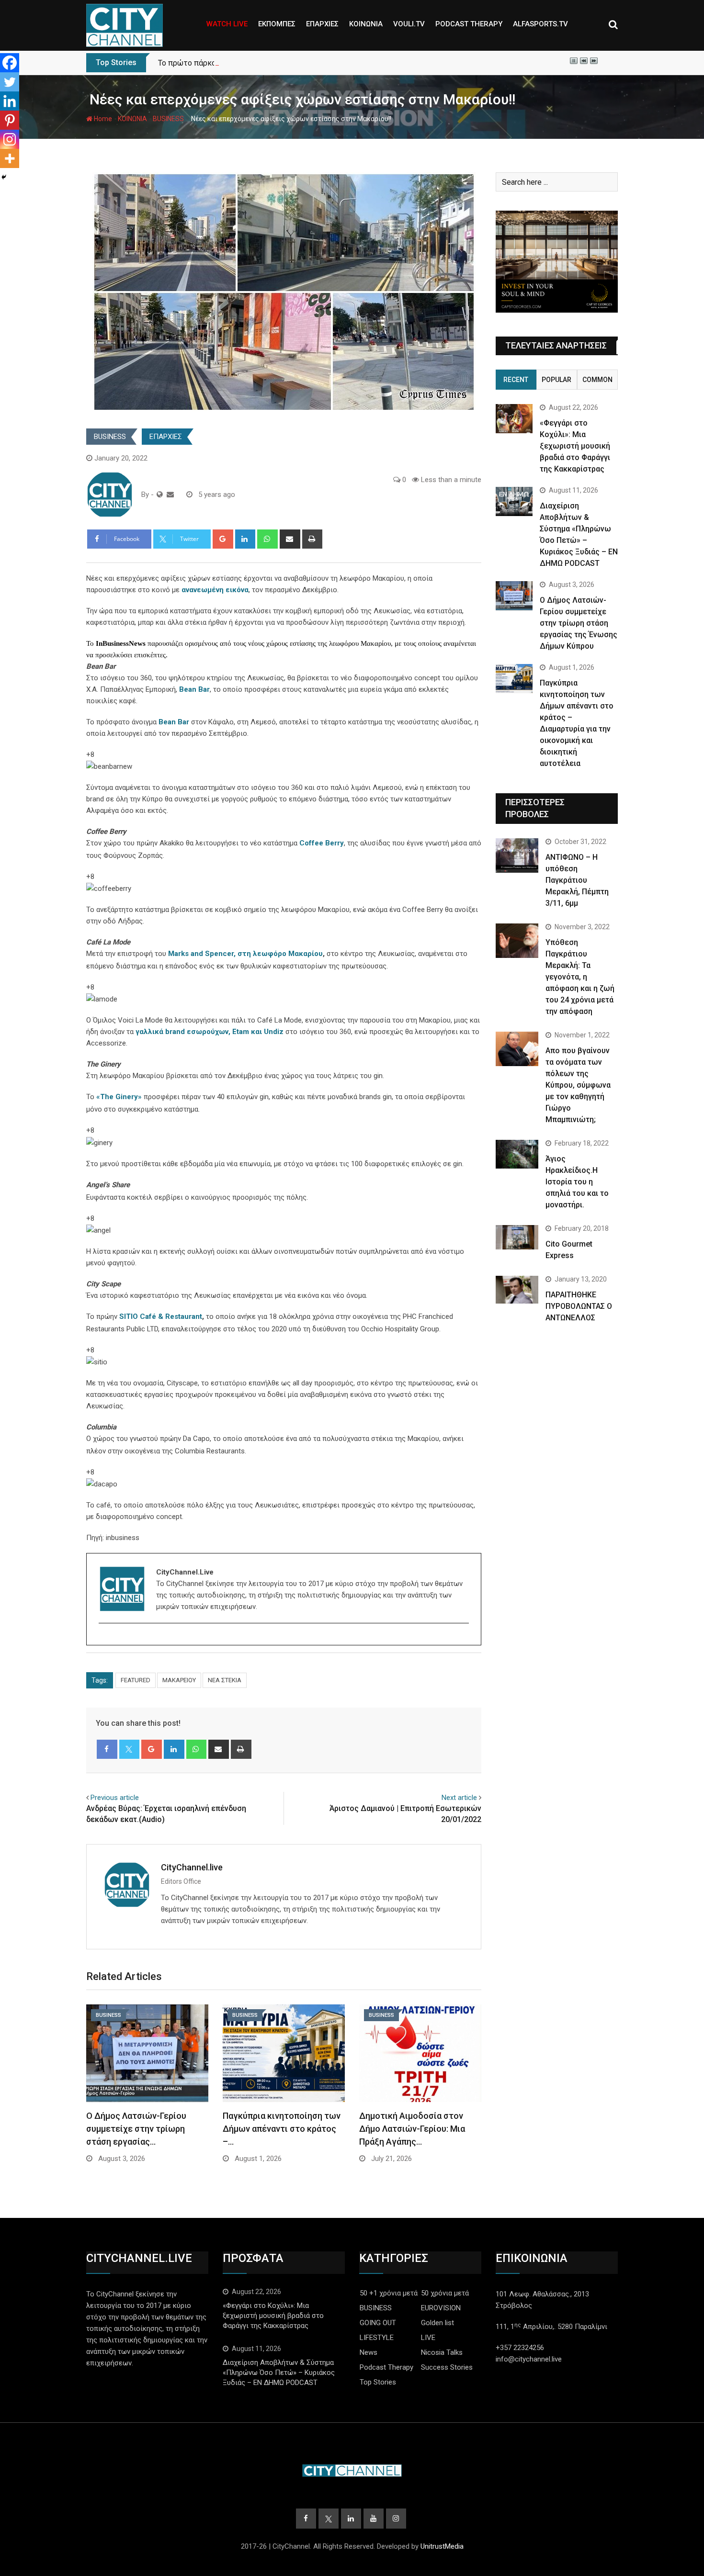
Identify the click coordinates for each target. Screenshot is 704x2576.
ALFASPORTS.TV (540, 24)
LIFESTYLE (377, 2338)
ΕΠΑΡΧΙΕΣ (322, 24)
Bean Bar (194, 689)
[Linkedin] (10, 101)
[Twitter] (10, 82)
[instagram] (105, 1640)
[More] (10, 158)
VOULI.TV (409, 24)
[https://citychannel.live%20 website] (160, 495)
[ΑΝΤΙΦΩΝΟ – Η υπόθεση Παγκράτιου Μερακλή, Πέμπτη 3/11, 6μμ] (517, 855)
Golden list (437, 2323)
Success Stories (447, 2367)
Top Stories (378, 2382)
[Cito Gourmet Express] (517, 1237)
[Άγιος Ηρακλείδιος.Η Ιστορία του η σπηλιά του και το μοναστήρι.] (517, 1154)
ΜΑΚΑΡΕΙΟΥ (179, 1680)
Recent (516, 380)
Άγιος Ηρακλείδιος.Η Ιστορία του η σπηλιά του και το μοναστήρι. (577, 1182)
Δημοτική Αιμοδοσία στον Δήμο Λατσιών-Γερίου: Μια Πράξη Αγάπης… (412, 2129)
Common (597, 380)
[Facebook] (10, 63)
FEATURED (136, 1680)
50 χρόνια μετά (445, 2293)
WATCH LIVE (227, 24)
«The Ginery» (119, 1097)
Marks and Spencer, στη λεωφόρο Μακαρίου (245, 954)
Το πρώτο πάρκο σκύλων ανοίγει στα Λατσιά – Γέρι (248, 63)
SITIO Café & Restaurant (161, 1316)
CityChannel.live (192, 1867)
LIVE (428, 2338)
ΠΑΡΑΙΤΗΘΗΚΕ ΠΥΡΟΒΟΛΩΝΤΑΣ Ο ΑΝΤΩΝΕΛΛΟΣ (579, 1306)
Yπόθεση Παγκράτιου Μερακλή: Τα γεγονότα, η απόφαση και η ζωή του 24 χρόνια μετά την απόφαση (580, 977)
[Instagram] (10, 139)
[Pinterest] (10, 120)
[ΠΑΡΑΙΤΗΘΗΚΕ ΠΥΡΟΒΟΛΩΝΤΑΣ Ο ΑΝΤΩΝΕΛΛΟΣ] (517, 1290)
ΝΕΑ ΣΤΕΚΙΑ (225, 1680)
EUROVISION (441, 2308)
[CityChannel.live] (170, 495)
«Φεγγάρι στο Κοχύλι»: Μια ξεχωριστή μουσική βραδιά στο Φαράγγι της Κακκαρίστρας (575, 446)
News (369, 2352)
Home (102, 119)
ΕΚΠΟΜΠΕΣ (277, 24)
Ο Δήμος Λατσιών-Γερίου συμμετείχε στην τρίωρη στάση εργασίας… (136, 2129)
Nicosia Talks (442, 2352)
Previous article (115, 1798)
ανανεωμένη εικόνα (215, 590)
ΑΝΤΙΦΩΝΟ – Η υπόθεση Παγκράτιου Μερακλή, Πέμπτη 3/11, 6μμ (577, 880)
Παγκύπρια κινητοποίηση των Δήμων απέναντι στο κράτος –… (282, 2129)
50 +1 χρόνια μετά (389, 2293)
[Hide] (4, 177)
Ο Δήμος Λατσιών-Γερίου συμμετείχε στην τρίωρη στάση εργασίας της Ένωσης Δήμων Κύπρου (579, 623)
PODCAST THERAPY (469, 24)
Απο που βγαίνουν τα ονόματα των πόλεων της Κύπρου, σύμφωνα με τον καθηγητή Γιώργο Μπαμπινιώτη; (578, 1085)
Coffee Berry (322, 843)
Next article (459, 1798)
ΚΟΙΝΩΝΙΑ (366, 24)
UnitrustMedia (442, 2546)
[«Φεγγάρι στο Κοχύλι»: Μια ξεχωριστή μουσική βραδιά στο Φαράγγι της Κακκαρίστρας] (514, 419)
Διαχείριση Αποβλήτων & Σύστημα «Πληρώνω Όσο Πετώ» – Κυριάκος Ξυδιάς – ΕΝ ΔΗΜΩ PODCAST (279, 2373)
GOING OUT (378, 2323)
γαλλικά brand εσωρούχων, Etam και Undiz (210, 1032)
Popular (556, 380)
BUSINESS (168, 119)
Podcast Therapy (386, 2367)
